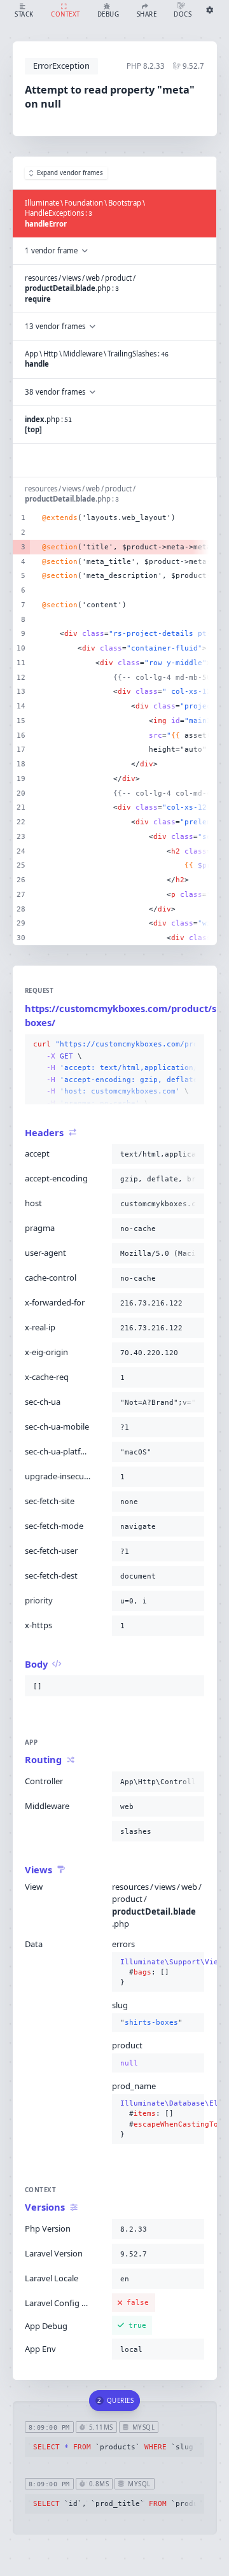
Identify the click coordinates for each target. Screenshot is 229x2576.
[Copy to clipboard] (192, 1045)
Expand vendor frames (70, 173)
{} (158, 1972)
